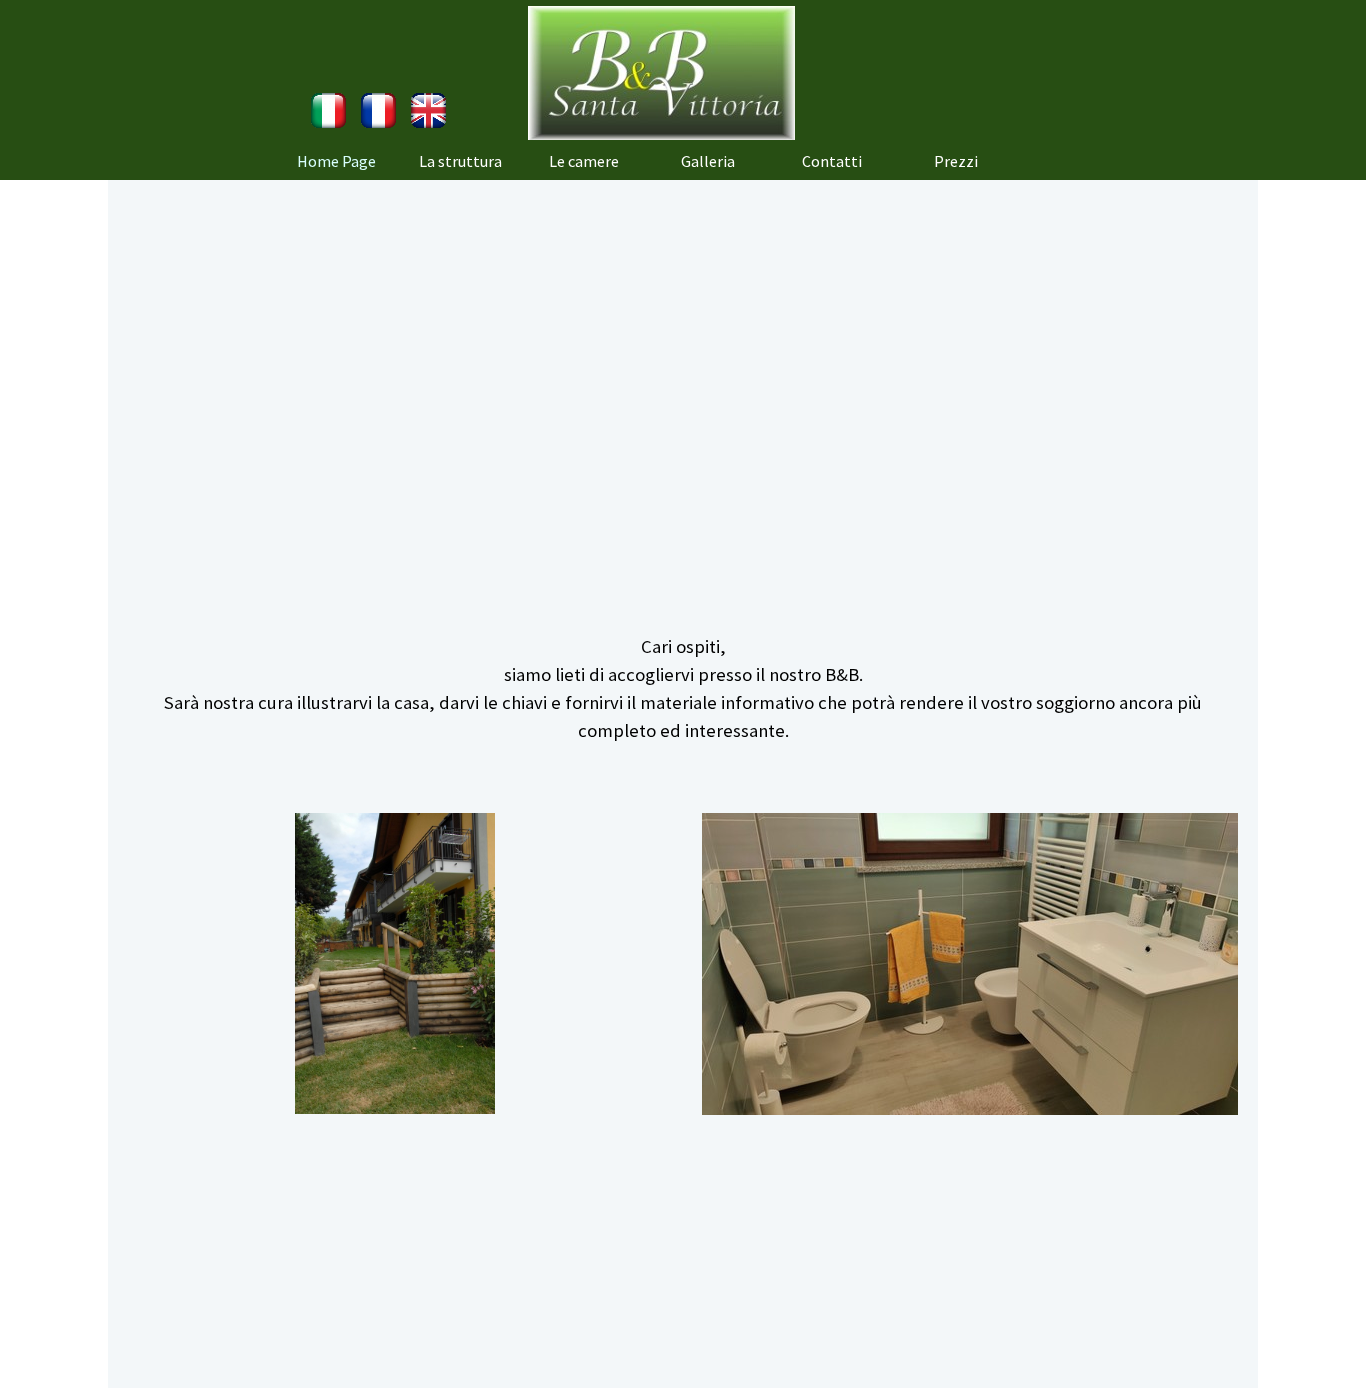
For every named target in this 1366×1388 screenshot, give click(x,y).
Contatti (832, 161)
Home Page (336, 161)
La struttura (460, 161)
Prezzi (956, 161)
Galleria (708, 161)
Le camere (584, 161)
